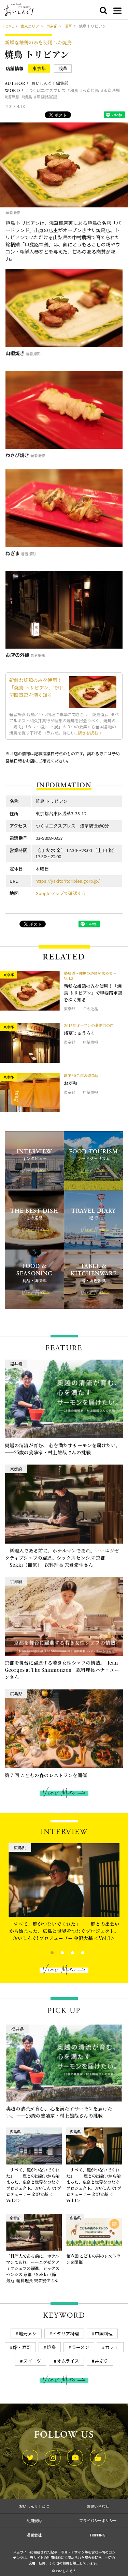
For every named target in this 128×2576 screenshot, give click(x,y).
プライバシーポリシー (98, 2520)
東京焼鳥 (91, 90)
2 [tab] (56, 1952)
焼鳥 (28, 97)
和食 (74, 90)
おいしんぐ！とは (34, 2506)
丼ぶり (102, 2361)
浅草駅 (13, 97)
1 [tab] (46, 1952)
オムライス (68, 2361)
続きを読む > (90, 733)
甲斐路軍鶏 (47, 97)
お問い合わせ (98, 2506)
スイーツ (32, 2361)
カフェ (112, 2347)
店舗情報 (15, 69)
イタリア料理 (66, 2333)
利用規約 (34, 2520)
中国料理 (104, 2333)
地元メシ (28, 2333)
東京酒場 (112, 90)
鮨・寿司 (22, 2347)
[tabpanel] (64, 1891)
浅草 (63, 68)
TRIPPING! (98, 2535)
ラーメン (80, 2347)
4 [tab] (77, 1952)
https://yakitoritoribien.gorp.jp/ (68, 881)
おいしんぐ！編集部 (50, 83)
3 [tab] (67, 1952)
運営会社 (34, 2535)
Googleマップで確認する (61, 893)
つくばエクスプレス (47, 90)
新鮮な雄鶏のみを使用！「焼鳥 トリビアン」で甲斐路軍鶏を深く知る (36, 687)
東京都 (39, 68)
